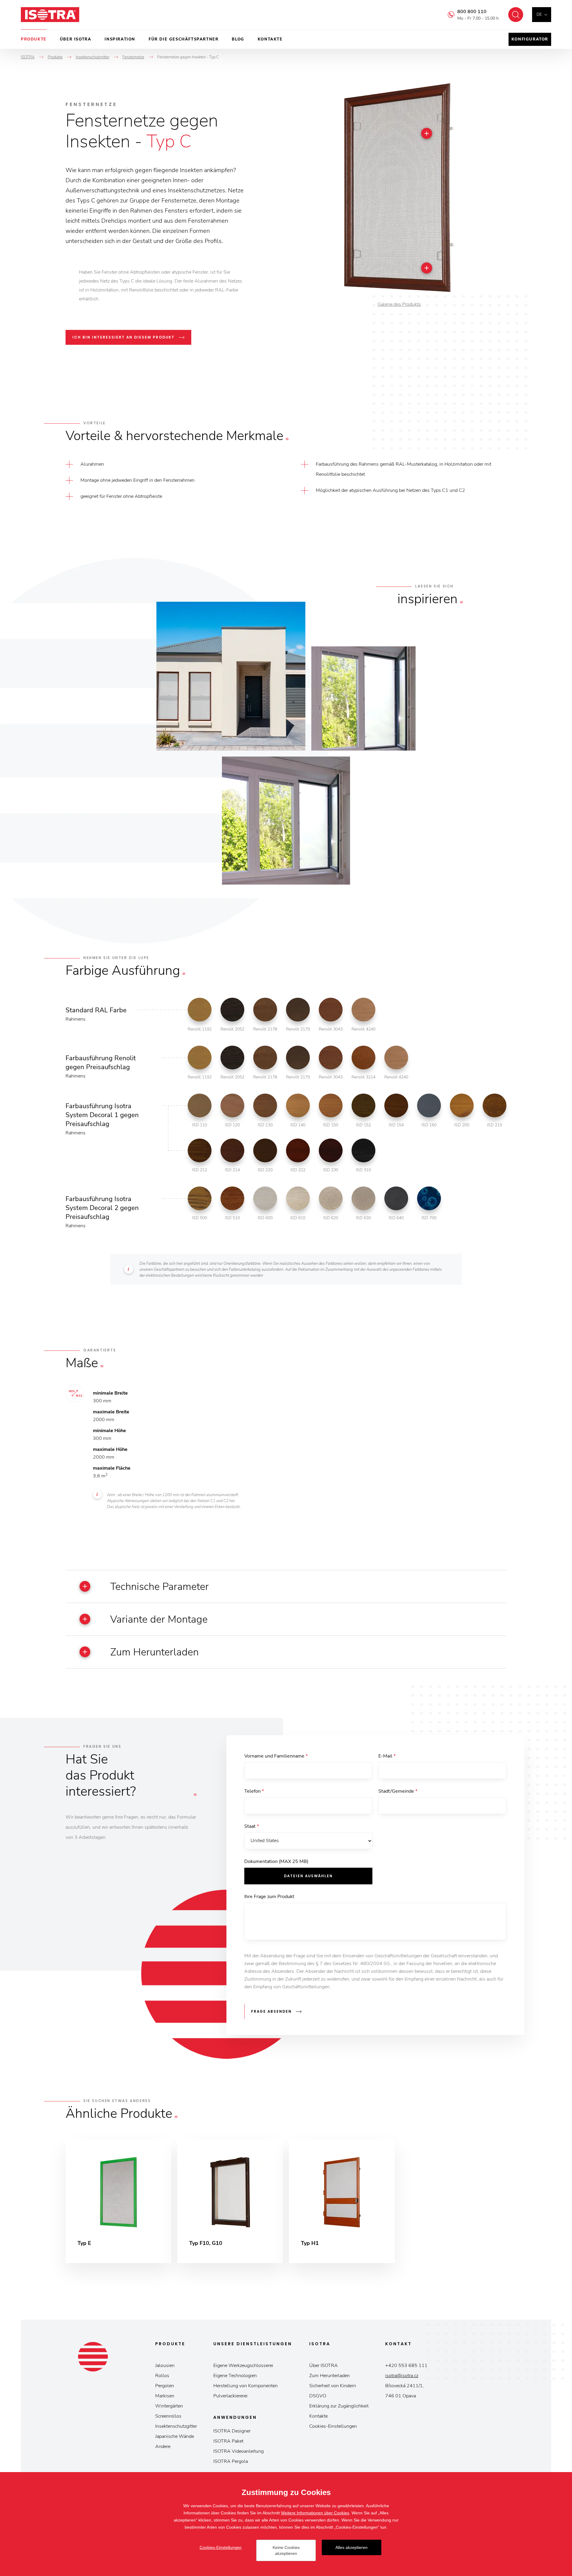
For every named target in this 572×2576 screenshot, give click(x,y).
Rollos (162, 2376)
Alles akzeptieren (352, 2547)
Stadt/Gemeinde (398, 1791)
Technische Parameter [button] (160, 1587)
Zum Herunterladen (329, 2376)
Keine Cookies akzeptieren (286, 2550)
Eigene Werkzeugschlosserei (243, 2366)
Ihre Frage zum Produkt (269, 1897)
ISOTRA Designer (232, 2431)
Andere (163, 2446)
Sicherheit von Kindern (333, 2386)
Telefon (254, 1791)
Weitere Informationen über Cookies (315, 2513)
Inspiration (120, 39)
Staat (252, 1826)
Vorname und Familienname (276, 1756)
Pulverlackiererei (230, 2396)
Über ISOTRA (76, 39)
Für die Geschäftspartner (184, 39)
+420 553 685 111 (406, 2366)
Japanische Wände (175, 2436)
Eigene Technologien (235, 2376)
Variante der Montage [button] (159, 1619)
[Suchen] (516, 15)
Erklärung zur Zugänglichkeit (339, 2406)
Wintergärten (169, 2406)
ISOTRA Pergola (231, 2461)
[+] (427, 133)
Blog (238, 39)
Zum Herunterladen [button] (154, 1652)
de (539, 14)
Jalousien (165, 2366)
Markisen (165, 2396)
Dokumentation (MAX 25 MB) (276, 1861)
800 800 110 (472, 12)
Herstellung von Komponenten (245, 2386)
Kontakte (270, 39)
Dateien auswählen (308, 1876)
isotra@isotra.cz (402, 2376)
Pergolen (165, 2386)
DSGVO (318, 2396)
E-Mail (387, 1756)
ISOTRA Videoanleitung (238, 2451)
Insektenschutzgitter (176, 2426)
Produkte (34, 39)
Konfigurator (530, 39)
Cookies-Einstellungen (333, 2426)
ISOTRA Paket (228, 2441)
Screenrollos (168, 2416)
